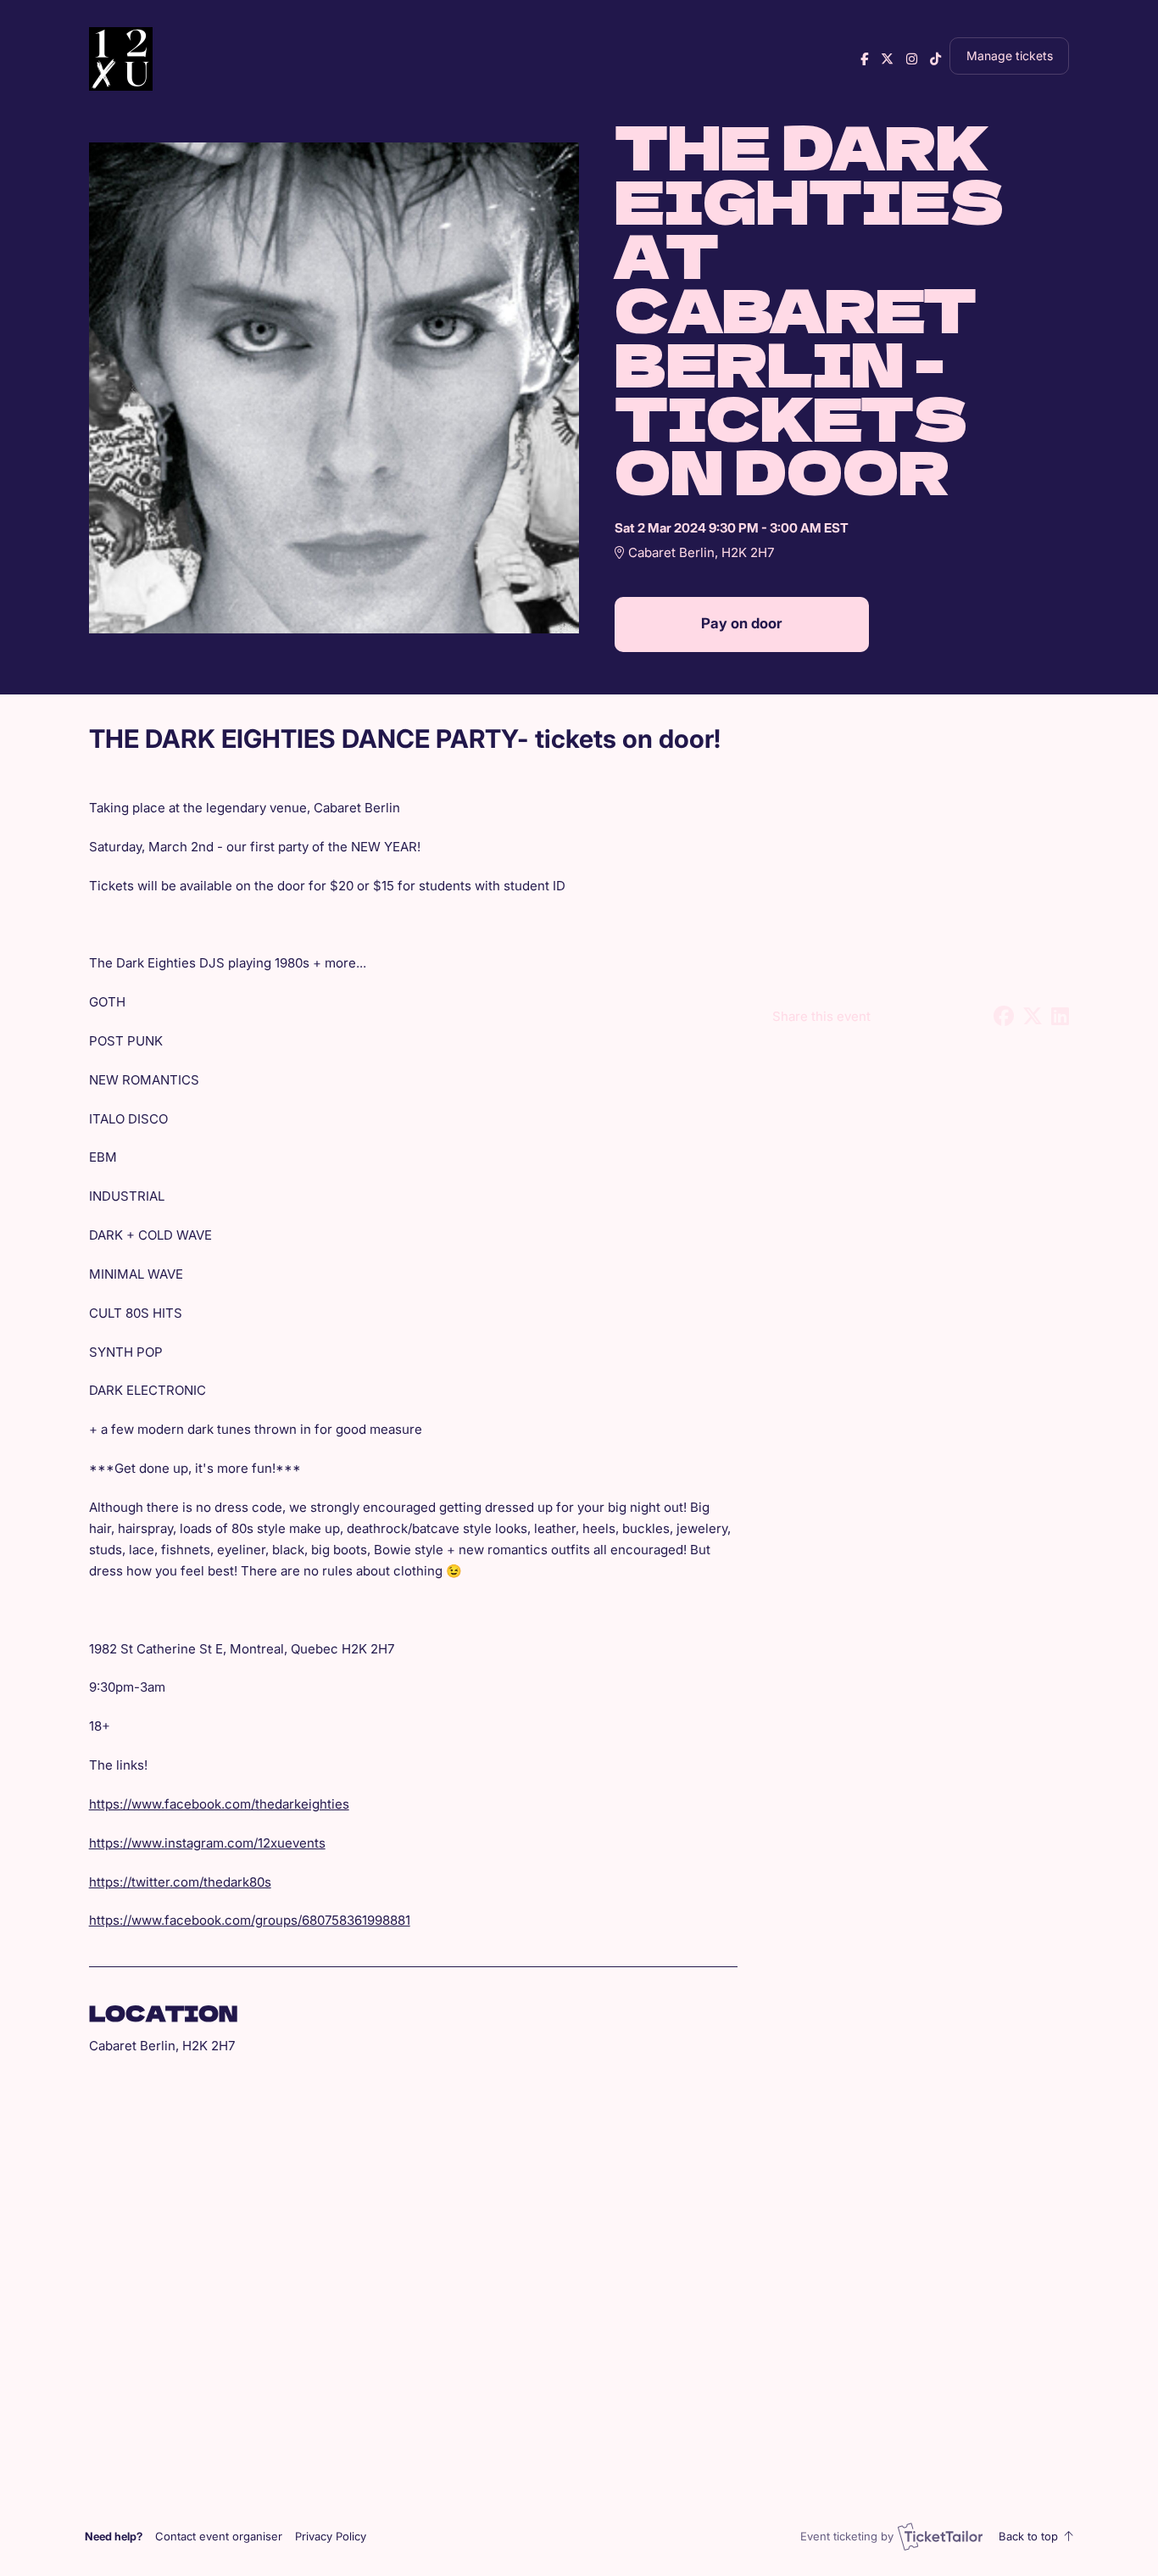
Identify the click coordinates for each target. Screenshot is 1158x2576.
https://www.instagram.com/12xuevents (207, 1843)
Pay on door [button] (741, 623)
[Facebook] (864, 59)
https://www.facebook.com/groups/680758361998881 (250, 1920)
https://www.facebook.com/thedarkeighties (219, 1804)
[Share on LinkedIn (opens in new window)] (1060, 1016)
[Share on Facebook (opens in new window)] (1004, 1016)
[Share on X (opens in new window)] (1033, 1016)
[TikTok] (935, 59)
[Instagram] (912, 59)
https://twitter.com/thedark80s (180, 1882)
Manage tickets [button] (1010, 56)
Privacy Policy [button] (331, 2536)
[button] (219, 2536)
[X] (887, 59)
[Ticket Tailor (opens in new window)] (940, 2536)
